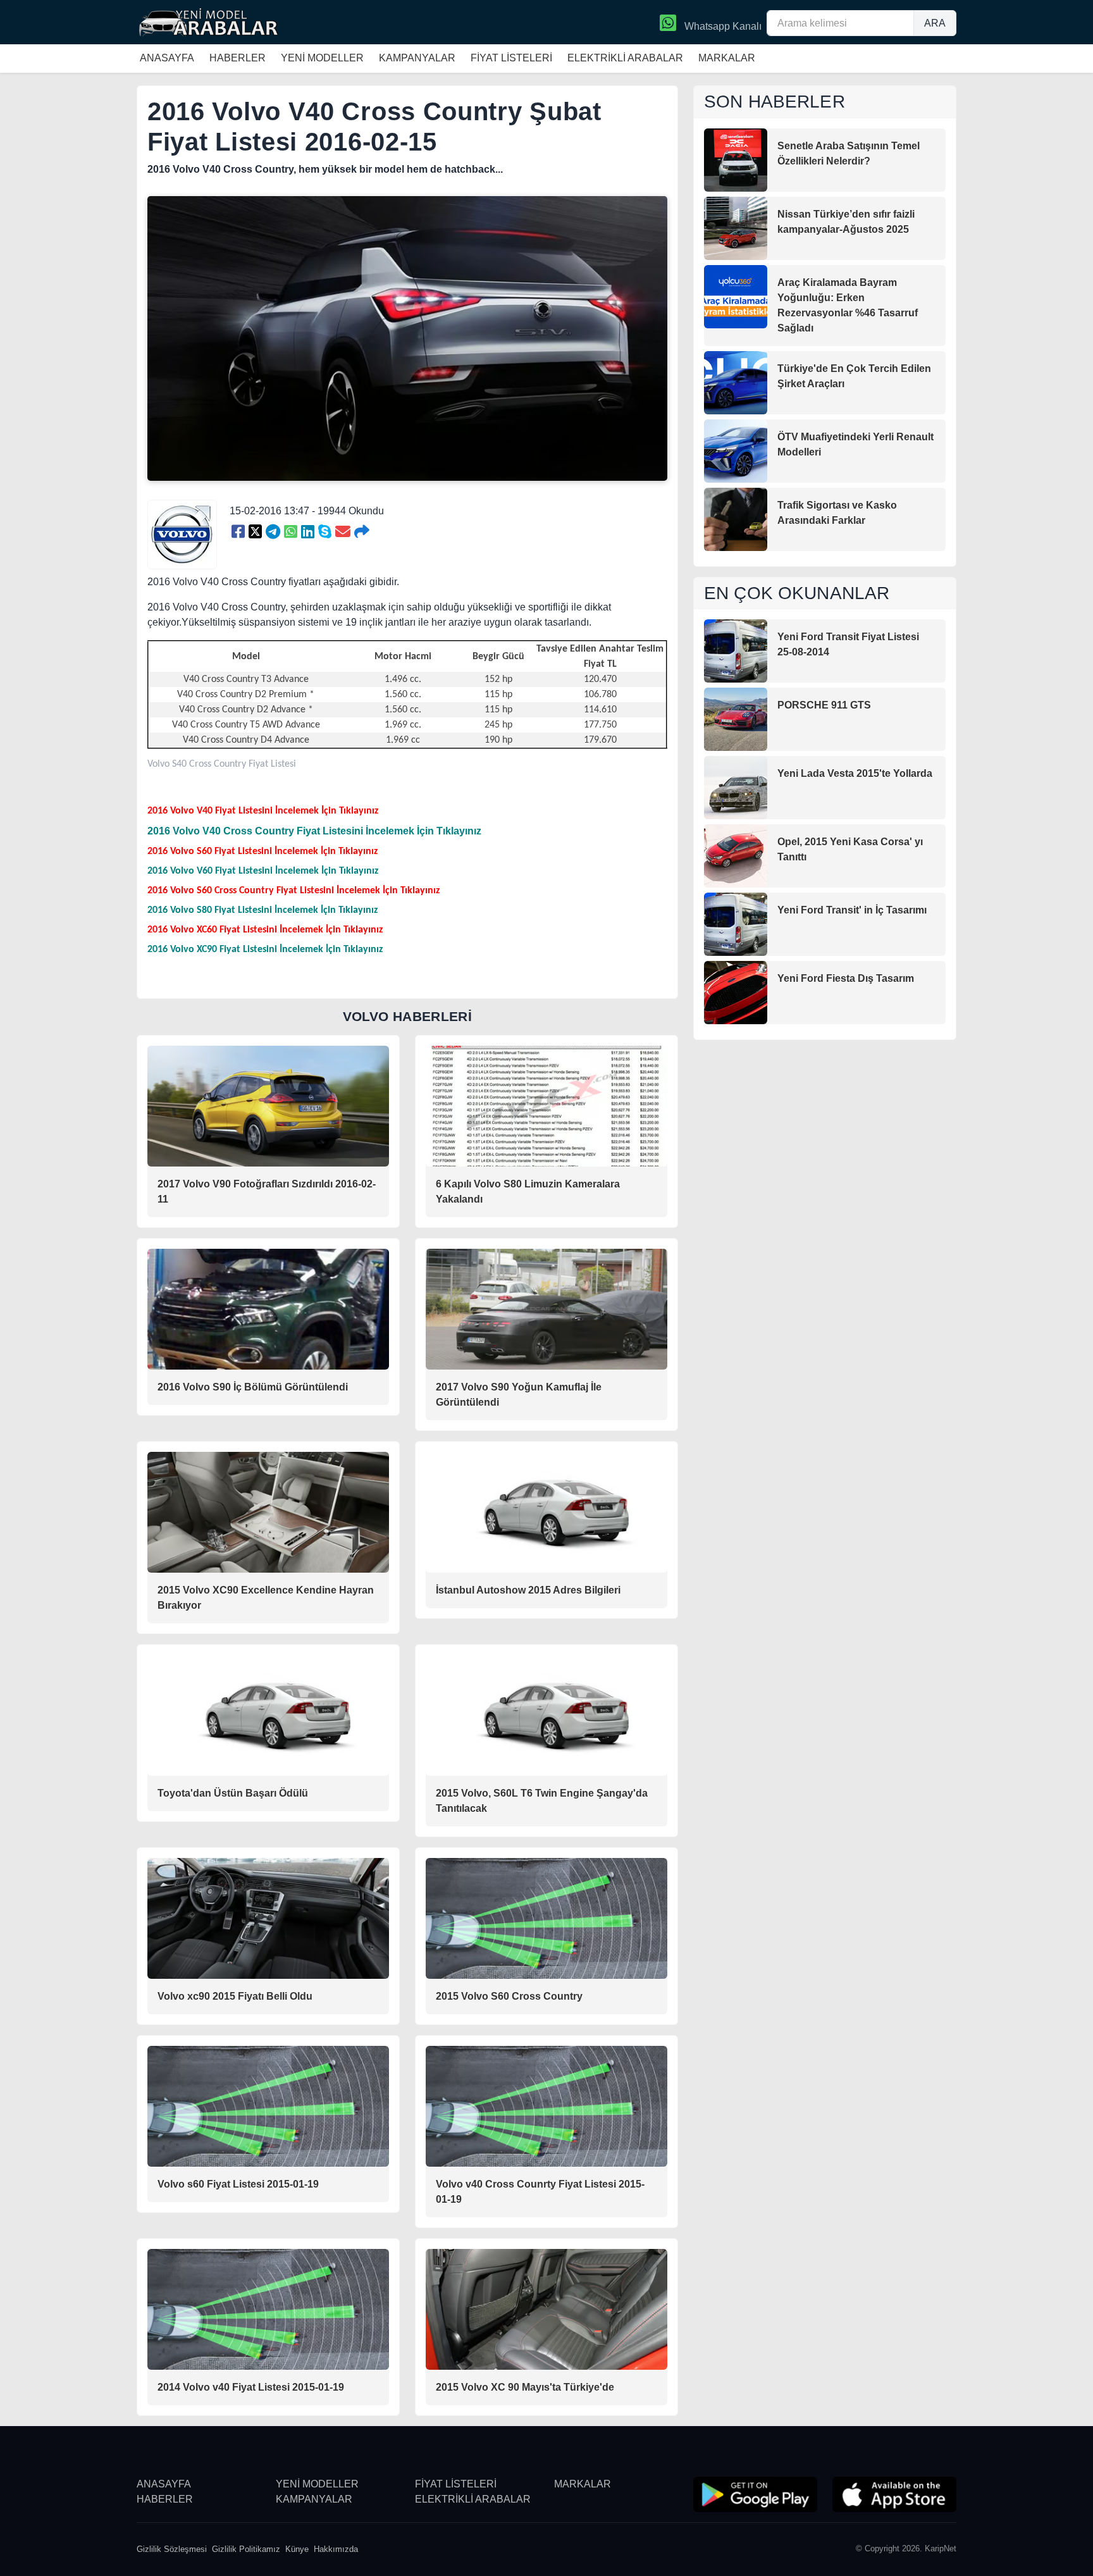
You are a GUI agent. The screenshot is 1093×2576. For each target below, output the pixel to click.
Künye (297, 2549)
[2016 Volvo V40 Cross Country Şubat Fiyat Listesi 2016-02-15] (238, 532)
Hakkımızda (336, 2549)
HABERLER (238, 58)
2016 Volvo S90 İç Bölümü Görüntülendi (253, 1387)
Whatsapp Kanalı (722, 26)
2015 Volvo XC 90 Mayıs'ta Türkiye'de (525, 2387)
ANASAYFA (167, 58)
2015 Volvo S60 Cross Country (509, 1996)
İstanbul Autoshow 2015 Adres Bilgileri (528, 1590)
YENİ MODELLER (322, 58)
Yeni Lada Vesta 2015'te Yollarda (855, 773)
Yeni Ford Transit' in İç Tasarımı (852, 910)
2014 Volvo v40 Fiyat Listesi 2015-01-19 (251, 2387)
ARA (935, 23)
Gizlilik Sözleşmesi (172, 2549)
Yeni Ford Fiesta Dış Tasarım (846, 978)
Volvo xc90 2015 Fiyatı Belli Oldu (235, 1996)
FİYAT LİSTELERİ (511, 58)
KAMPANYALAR (417, 58)
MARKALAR (727, 58)
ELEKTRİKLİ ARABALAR (625, 58)
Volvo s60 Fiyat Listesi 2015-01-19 (238, 2184)
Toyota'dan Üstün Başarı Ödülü (233, 1793)
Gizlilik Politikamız (246, 2549)
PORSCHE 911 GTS (824, 705)
